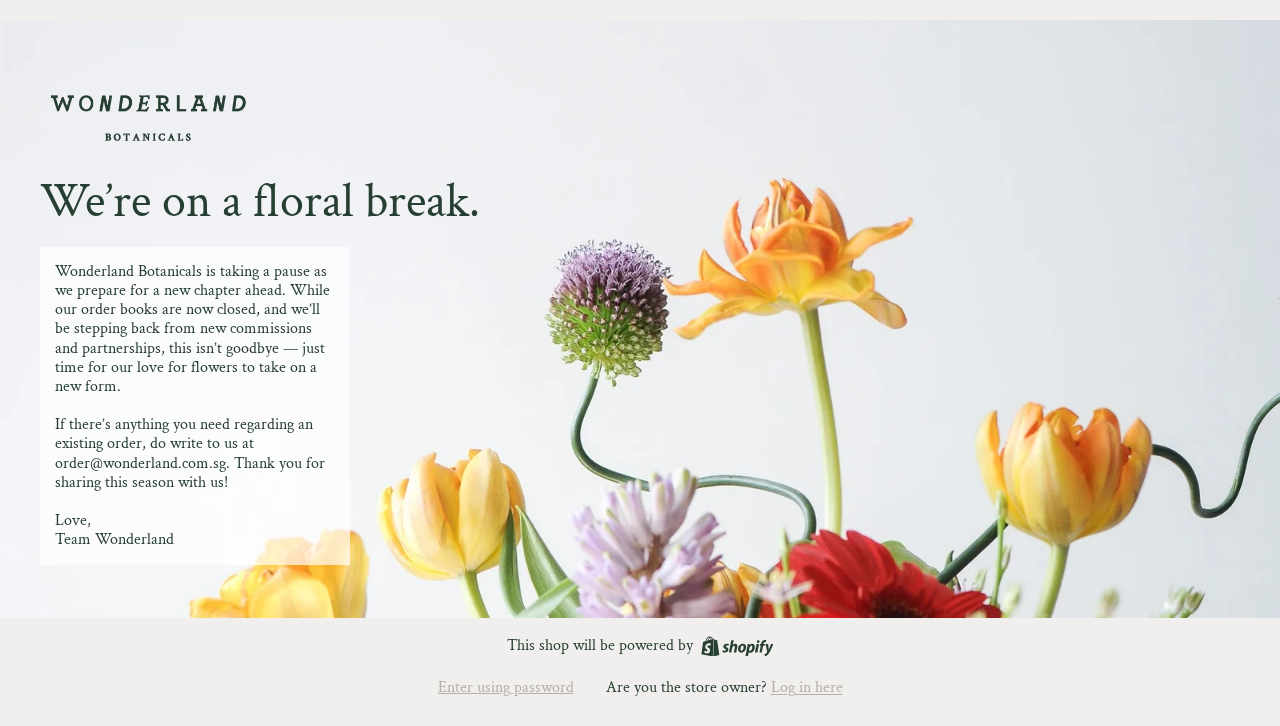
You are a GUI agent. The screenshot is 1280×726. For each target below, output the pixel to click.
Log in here (807, 687)
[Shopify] (737, 646)
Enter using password (506, 687)
